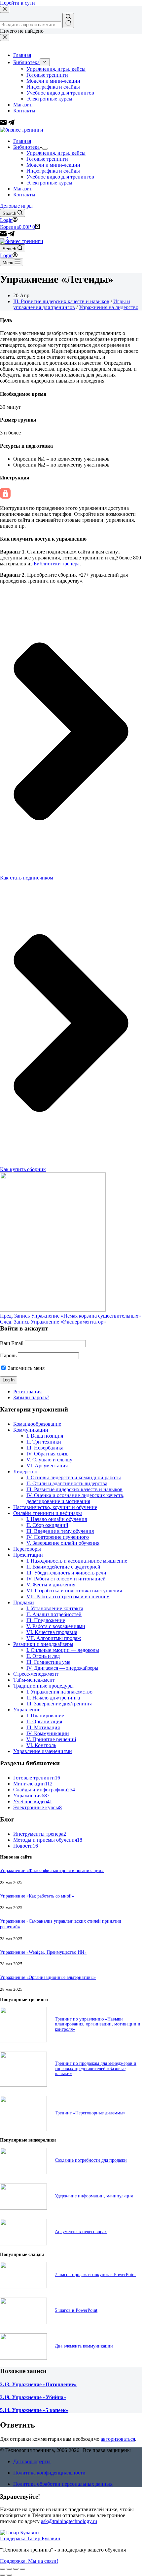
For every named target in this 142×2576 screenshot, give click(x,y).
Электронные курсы (49, 183)
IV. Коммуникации (48, 1733)
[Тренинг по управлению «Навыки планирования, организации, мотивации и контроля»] (23, 2041)
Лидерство (25, 1472)
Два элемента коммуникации (84, 2346)
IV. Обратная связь (47, 1454)
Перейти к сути (18, 3)
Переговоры (27, 1549)
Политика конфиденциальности (49, 2473)
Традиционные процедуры (43, 1686)
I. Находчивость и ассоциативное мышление (77, 1561)
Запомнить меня (26, 1368)
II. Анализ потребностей (54, 1614)
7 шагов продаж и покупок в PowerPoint (95, 2274)
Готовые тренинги (47, 159)
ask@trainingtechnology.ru (69, 2521)
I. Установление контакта (55, 1608)
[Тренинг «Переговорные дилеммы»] (23, 2129)
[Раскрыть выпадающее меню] (45, 149)
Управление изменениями (43, 1751)
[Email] (4, 235)
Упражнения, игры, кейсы (56, 153)
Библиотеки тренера (57, 564)
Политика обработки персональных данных (63, 2484)
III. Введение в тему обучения (60, 1531)
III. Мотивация (43, 1727)
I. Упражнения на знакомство (59, 1692)
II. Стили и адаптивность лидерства (67, 1483)
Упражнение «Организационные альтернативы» (48, 1977)
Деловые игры (16, 206)
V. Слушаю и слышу (49, 1460)
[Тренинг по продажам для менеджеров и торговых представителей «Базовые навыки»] (23, 2085)
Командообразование (37, 1424)
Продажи (24, 1602)
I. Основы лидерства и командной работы (74, 1477)
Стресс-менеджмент (36, 1674)
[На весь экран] (16, 2569)
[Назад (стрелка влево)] (3, 2575)
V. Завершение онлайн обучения (63, 1543)
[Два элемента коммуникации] (23, 2358)
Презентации (28, 1555)
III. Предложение (46, 1620)
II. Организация (44, 1721)
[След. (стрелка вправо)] (9, 2575)
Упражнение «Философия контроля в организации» (52, 1870)
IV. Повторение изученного (58, 1537)
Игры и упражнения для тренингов (72, 304)
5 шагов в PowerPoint (76, 2310)
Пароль (8, 1355)
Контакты (24, 195)
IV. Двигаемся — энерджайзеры (62, 1668)
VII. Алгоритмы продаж (54, 1638)
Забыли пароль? (31, 1397)
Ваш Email (12, 1343)
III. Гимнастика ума (48, 1662)
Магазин (23, 189)
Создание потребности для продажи (91, 2160)
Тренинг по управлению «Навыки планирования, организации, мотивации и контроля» (98, 2024)
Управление (27, 1710)
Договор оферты (32, 2461)
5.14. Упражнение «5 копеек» (34, 2410)
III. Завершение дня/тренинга (59, 1704)
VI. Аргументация (47, 1466)
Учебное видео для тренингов (60, 177)
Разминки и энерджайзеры (43, 1644)
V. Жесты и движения (51, 1585)
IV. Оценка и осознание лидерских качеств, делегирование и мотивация (75, 1498)
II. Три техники (44, 1442)
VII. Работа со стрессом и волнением (68, 1596)
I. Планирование (45, 1716)
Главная (22, 141)
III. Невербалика (45, 1448)
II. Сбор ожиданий (47, 1525)
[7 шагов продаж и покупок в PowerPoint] (23, 2287)
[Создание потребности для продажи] (23, 2172)
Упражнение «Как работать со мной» (37, 1896)
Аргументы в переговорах (81, 2231)
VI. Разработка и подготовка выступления (74, 1591)
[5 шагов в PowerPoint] (23, 2322)
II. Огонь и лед (43, 1656)
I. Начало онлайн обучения (57, 1519)
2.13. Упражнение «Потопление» (38, 2384)
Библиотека (26, 147)
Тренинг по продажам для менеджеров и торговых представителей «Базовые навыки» (96, 2068)
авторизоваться (118, 2439)
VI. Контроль (41, 1745)
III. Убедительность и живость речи (66, 1573)
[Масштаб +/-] (22, 2569)
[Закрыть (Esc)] (3, 2569)
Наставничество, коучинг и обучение (55, 1507)
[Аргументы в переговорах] (23, 2244)
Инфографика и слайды (53, 171)
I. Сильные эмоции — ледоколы (63, 1650)
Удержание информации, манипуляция (94, 2196)
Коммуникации (31, 1430)
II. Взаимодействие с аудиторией (63, 1567)
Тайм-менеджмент (34, 1680)
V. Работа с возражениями (56, 1626)
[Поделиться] (9, 2569)
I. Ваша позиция (45, 1436)
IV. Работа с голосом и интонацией (66, 1579)
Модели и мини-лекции (53, 165)
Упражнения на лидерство (109, 307)
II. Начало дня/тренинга (53, 1698)
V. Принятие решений (51, 1739)
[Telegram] (11, 235)
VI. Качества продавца (52, 1632)
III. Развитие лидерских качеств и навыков (61, 301)
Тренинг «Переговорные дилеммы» (90, 2113)
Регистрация (27, 1391)
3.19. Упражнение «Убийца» (33, 2397)
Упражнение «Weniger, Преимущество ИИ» (43, 1952)
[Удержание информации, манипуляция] (23, 2208)
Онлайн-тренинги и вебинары (48, 1513)
